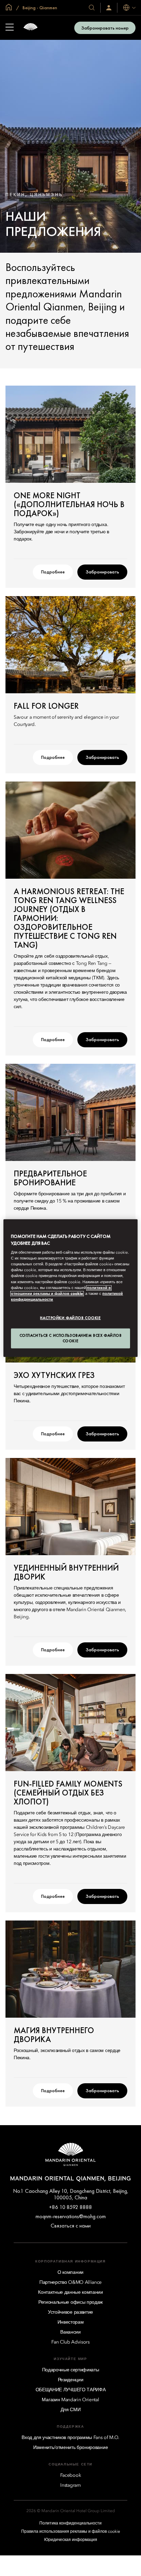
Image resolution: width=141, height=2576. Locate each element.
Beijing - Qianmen (39, 8)
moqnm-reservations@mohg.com (71, 2216)
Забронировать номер (105, 28)
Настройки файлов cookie (70, 1318)
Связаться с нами (71, 2226)
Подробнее (53, 572)
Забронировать (102, 572)
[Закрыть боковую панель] (10, 28)
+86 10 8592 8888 (70, 2207)
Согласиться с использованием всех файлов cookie (71, 1338)
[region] (70, 1288)
